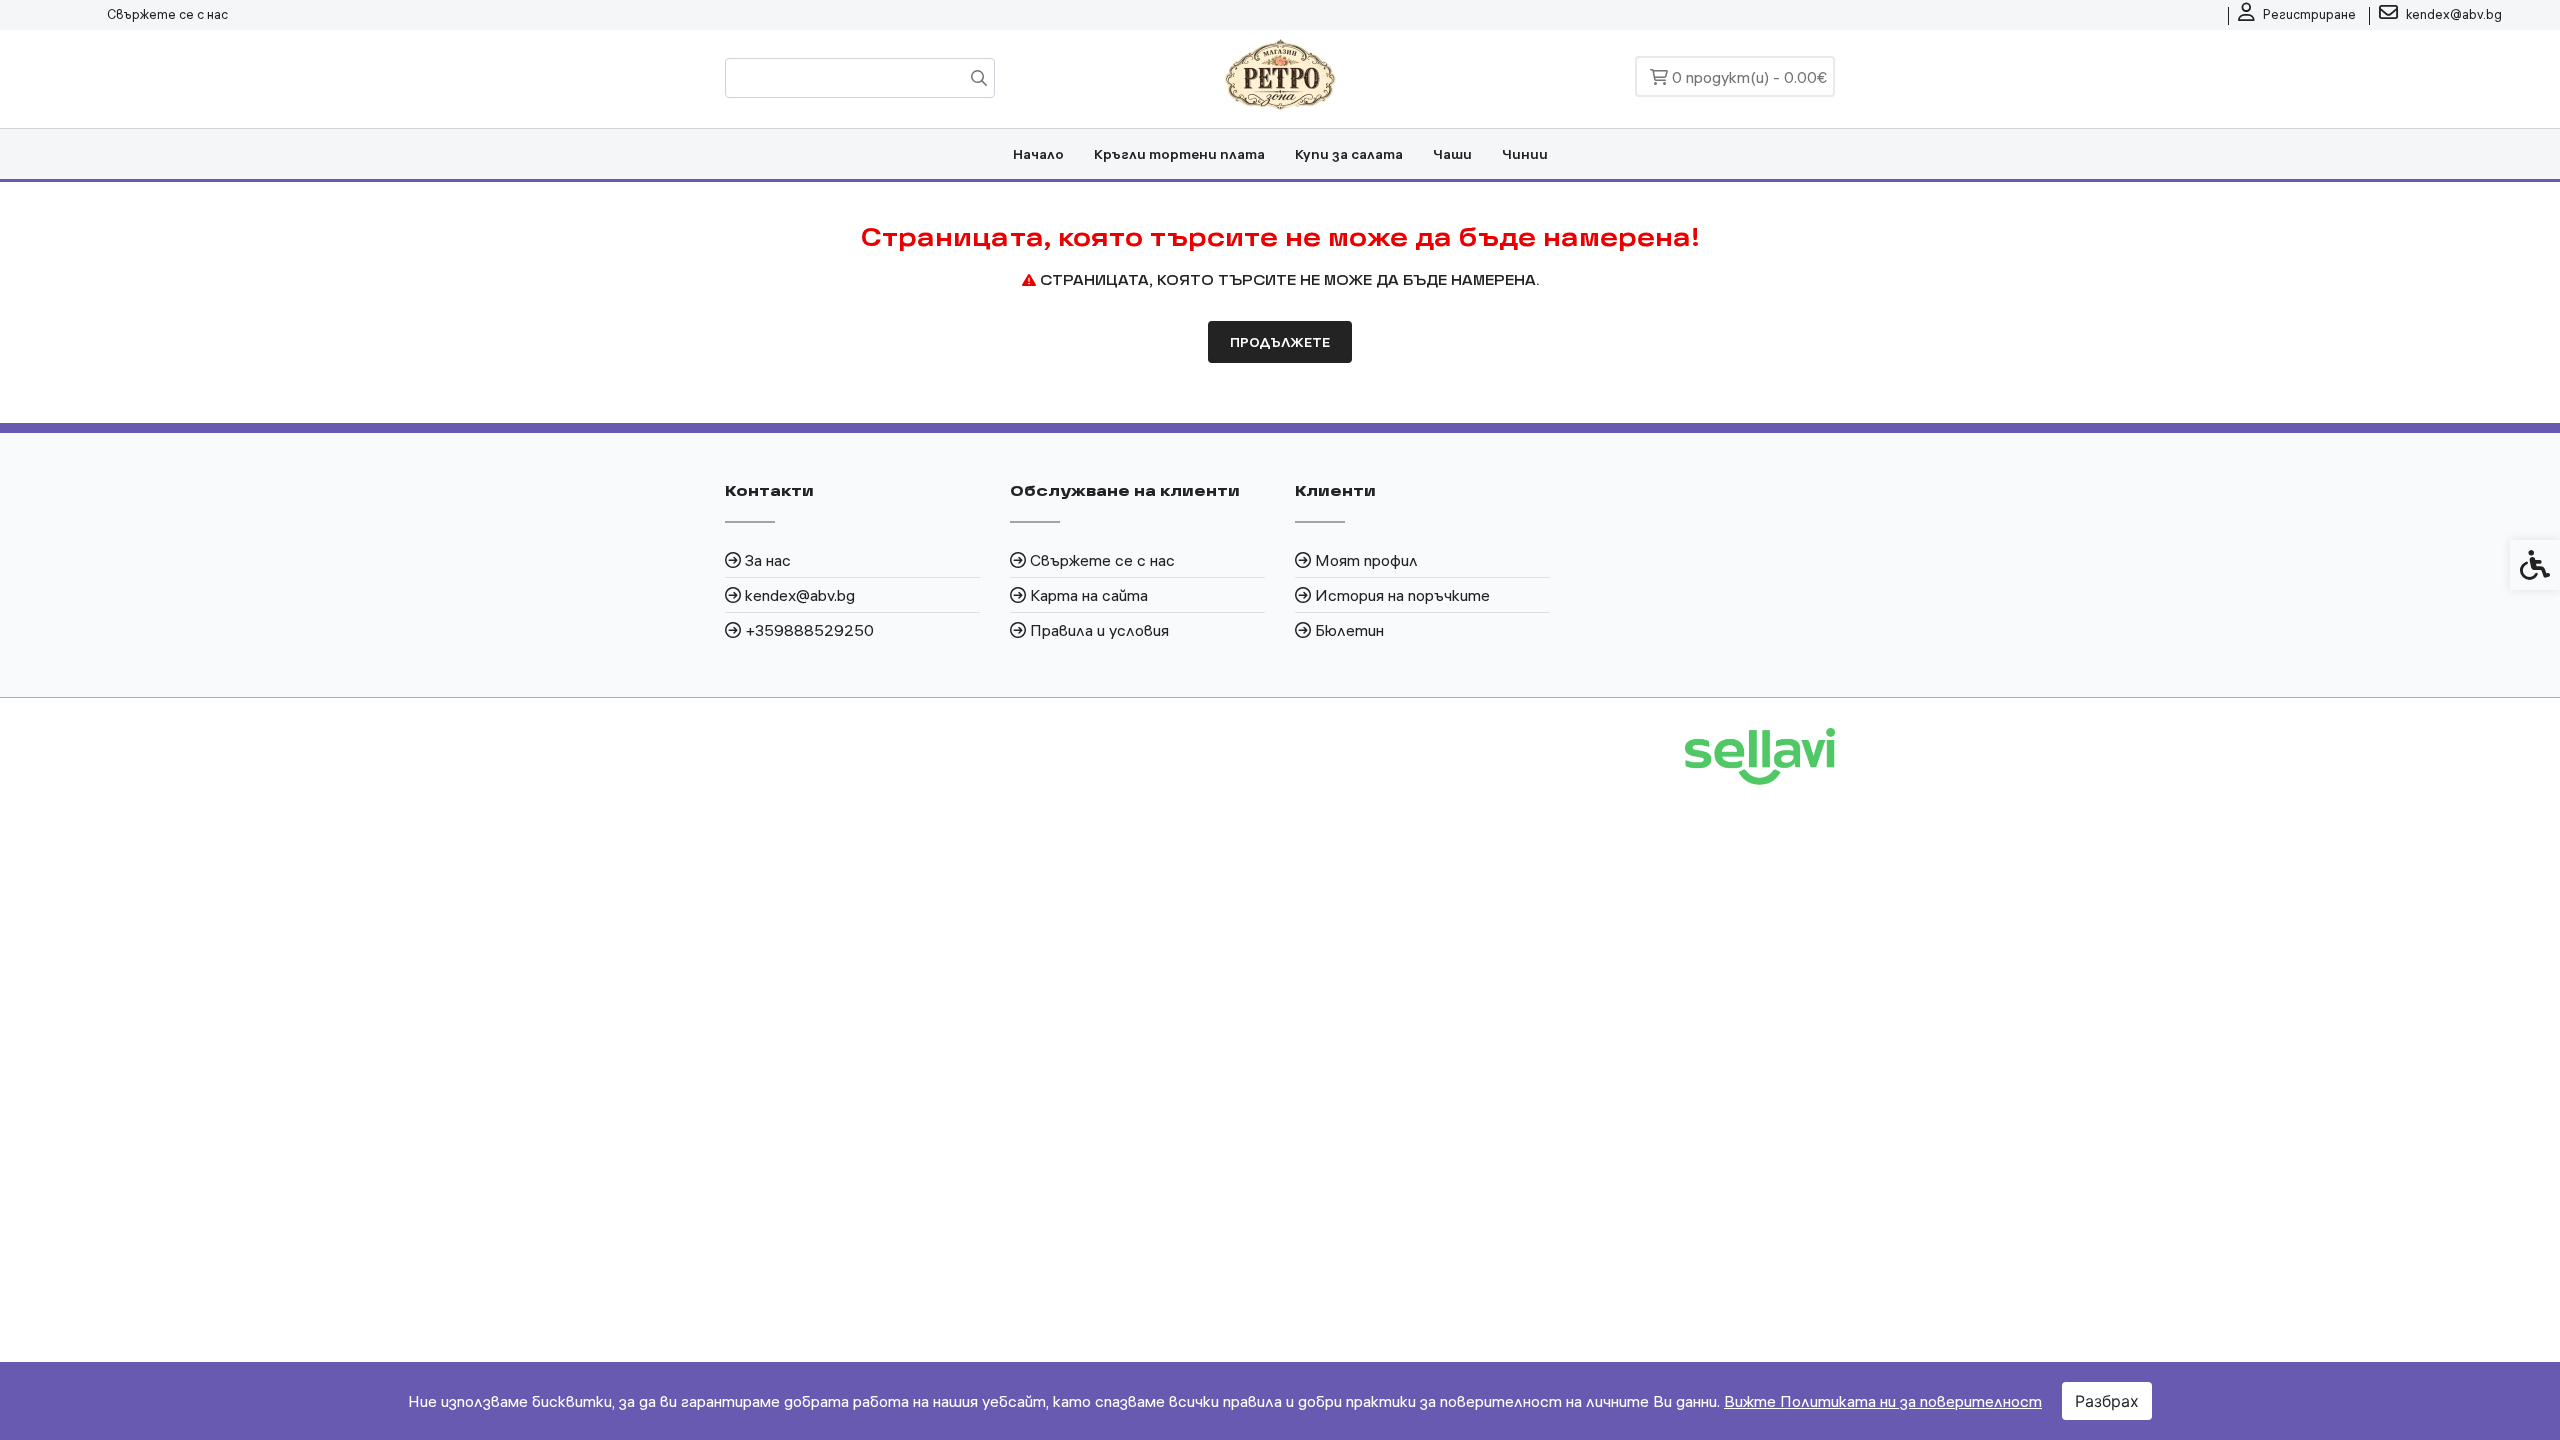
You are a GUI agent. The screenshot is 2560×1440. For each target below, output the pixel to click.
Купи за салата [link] (1349, 154)
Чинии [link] (1525, 154)
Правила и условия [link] (1099, 630)
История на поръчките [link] (1402, 595)
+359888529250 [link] (809, 630)
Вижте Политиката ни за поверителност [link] (1883, 1401)
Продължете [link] (1280, 342)
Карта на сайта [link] (1089, 595)
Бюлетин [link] (1349, 630)
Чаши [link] (1452, 154)
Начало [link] (1038, 154)
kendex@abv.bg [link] (800, 595)
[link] (2297, 15)
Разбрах (2107, 1401)
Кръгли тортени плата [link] (1179, 154)
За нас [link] (768, 560)
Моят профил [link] (1366, 560)
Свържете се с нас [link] (167, 14)
